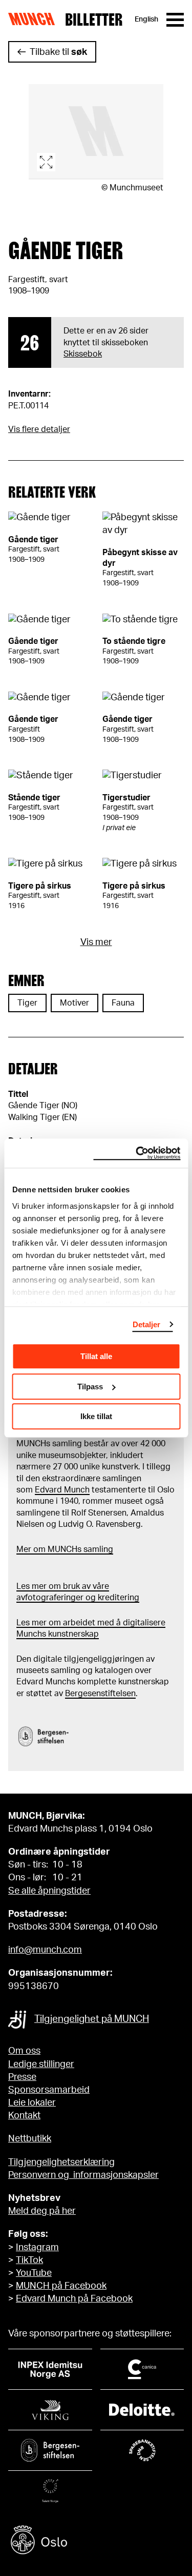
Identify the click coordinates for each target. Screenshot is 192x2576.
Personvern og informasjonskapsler (83, 2175)
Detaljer (147, 1324)
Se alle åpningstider (49, 1891)
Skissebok (83, 354)
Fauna (123, 1003)
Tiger (27, 1003)
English (146, 19)
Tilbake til (58, 52)
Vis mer (96, 942)
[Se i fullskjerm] (96, 132)
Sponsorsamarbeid (49, 2090)
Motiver (74, 1003)
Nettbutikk (30, 2139)
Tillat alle (96, 1356)
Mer (24, 1549)
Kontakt (24, 2116)
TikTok (29, 2260)
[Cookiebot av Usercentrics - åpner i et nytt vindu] (137, 1153)
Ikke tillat (96, 1416)
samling (97, 1549)
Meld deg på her (42, 2211)
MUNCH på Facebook (61, 2286)
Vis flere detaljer (39, 429)
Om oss (24, 2051)
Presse (22, 2077)
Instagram (37, 2248)
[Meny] (175, 20)
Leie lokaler (32, 2103)
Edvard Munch (62, 1490)
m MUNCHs (60, 1549)
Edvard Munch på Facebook (74, 2299)
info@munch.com (45, 1950)
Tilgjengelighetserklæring (61, 2162)
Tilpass (90, 1387)
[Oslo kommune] (96, 2541)
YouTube (34, 2273)
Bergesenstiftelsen (100, 1694)
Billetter (94, 19)
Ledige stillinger (41, 2064)
